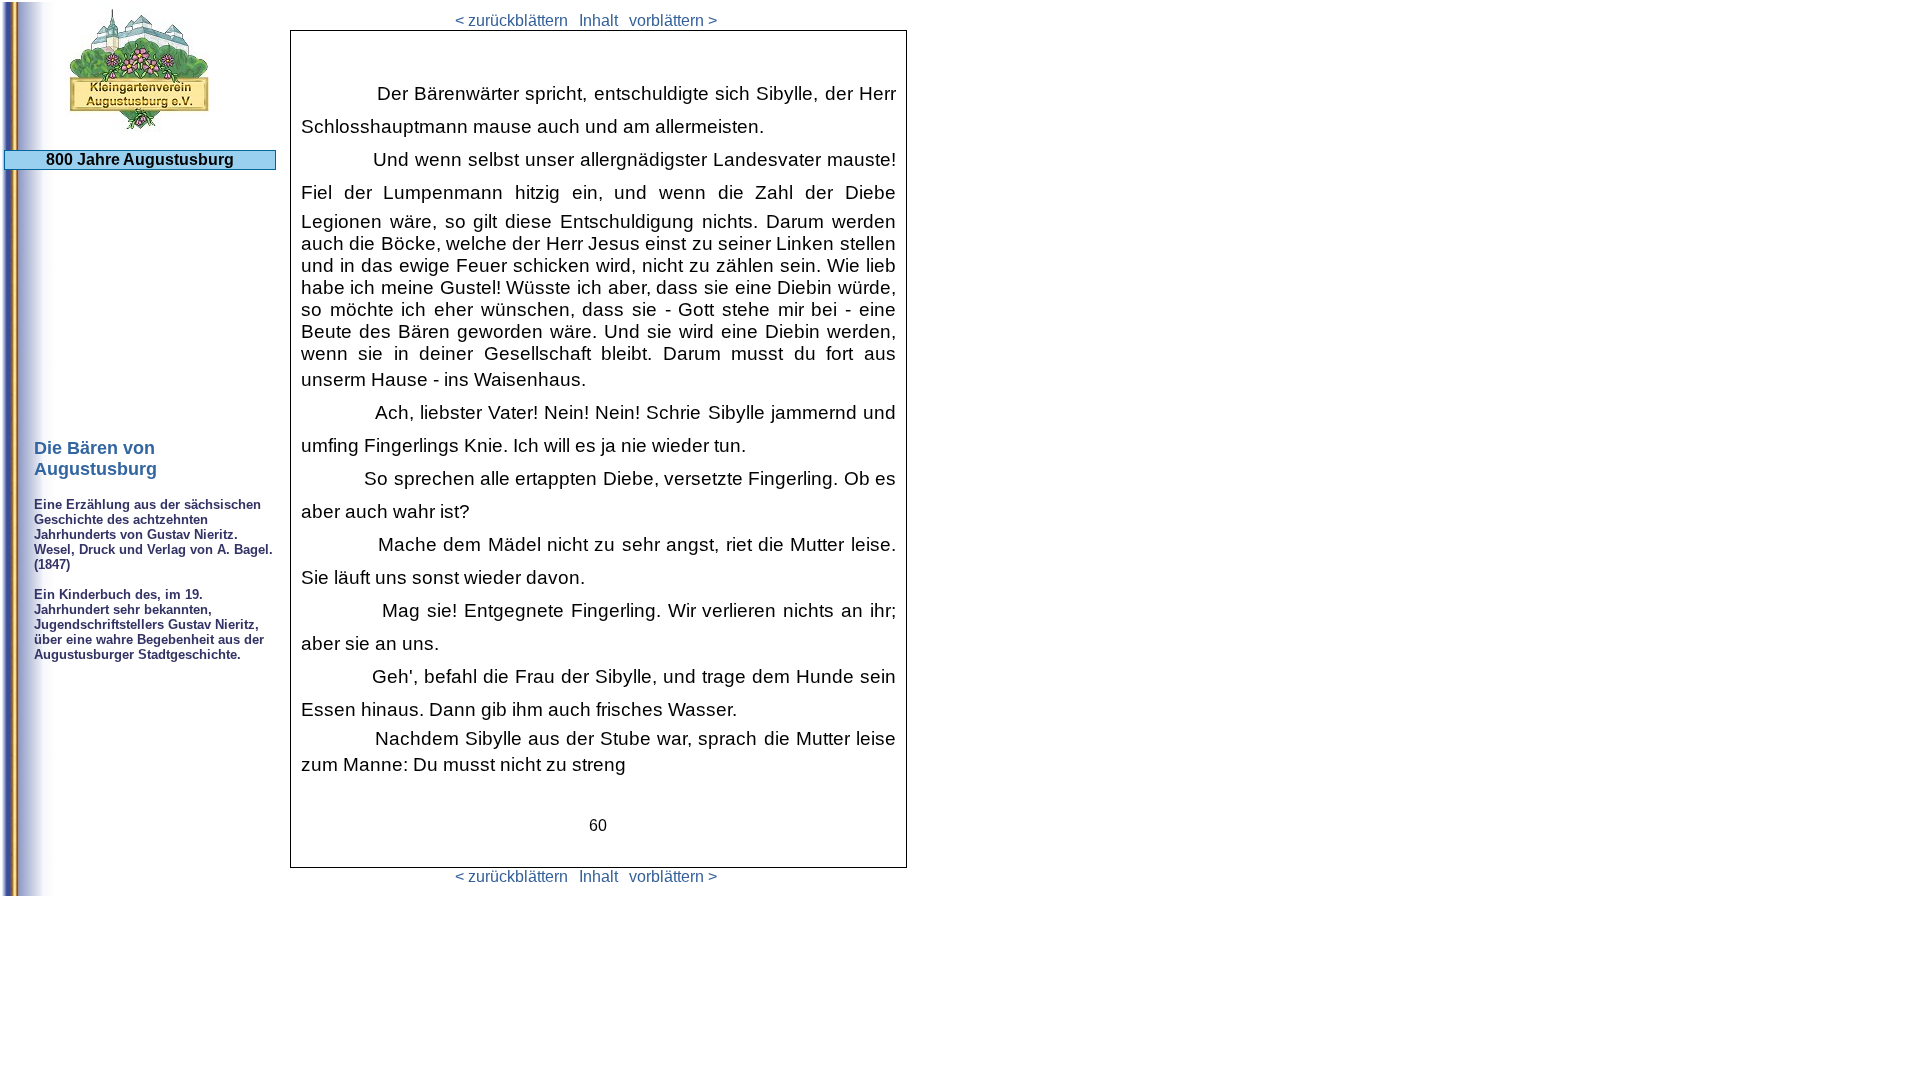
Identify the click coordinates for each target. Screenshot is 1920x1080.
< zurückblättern (511, 20)
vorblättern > (673, 20)
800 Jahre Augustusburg (140, 159)
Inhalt (598, 20)
